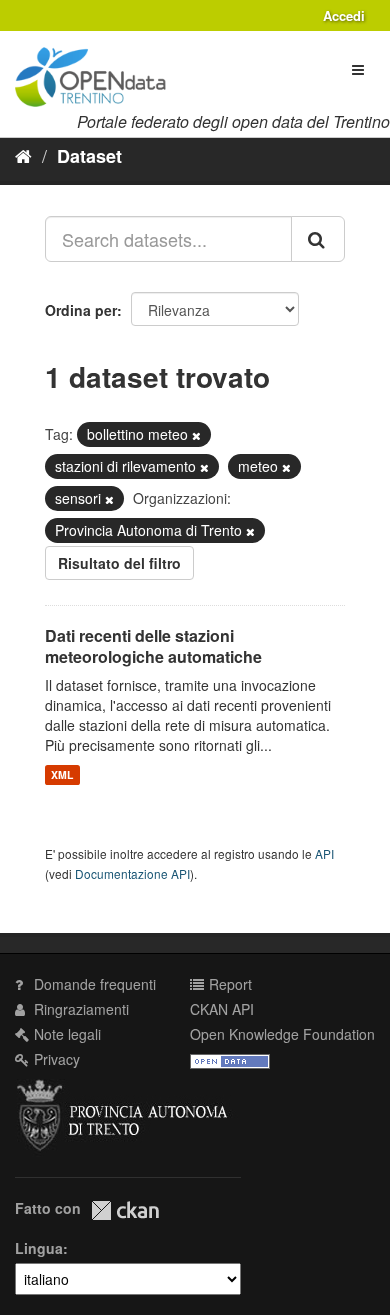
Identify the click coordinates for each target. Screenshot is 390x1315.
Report (228, 984)
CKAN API (222, 1009)
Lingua (39, 1248)
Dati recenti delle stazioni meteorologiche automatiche (153, 646)
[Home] (23, 155)
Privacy (55, 1059)
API (324, 853)
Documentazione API (132, 873)
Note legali (65, 1034)
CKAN (125, 1210)
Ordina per (81, 310)
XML (62, 774)
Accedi (344, 15)
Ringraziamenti (79, 1009)
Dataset (89, 156)
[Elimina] (196, 435)
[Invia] (318, 239)
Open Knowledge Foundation (282, 1034)
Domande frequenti (93, 984)
